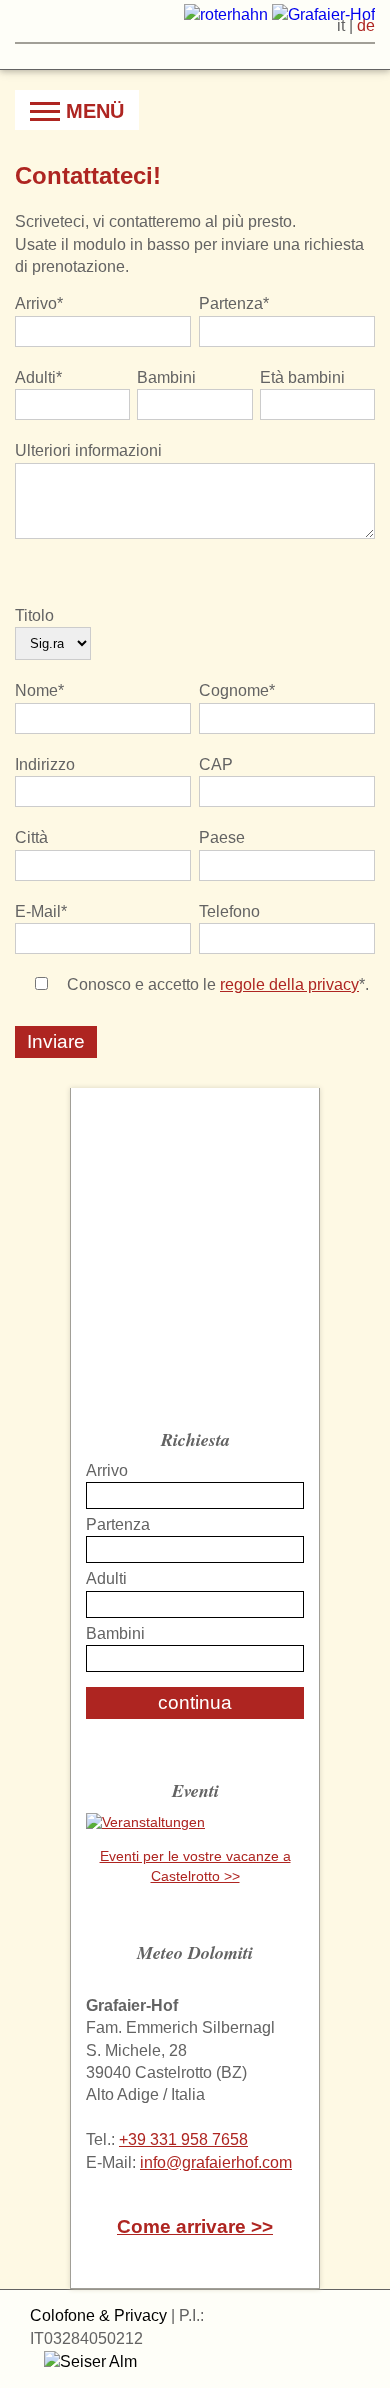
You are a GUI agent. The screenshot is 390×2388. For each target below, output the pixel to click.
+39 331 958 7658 (183, 2139)
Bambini (115, 1633)
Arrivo (107, 1470)
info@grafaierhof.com (216, 2162)
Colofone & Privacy (98, 2315)
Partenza (118, 1524)
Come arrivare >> (195, 2226)
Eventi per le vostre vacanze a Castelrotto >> (195, 1866)
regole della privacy (289, 984)
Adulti (106, 1578)
